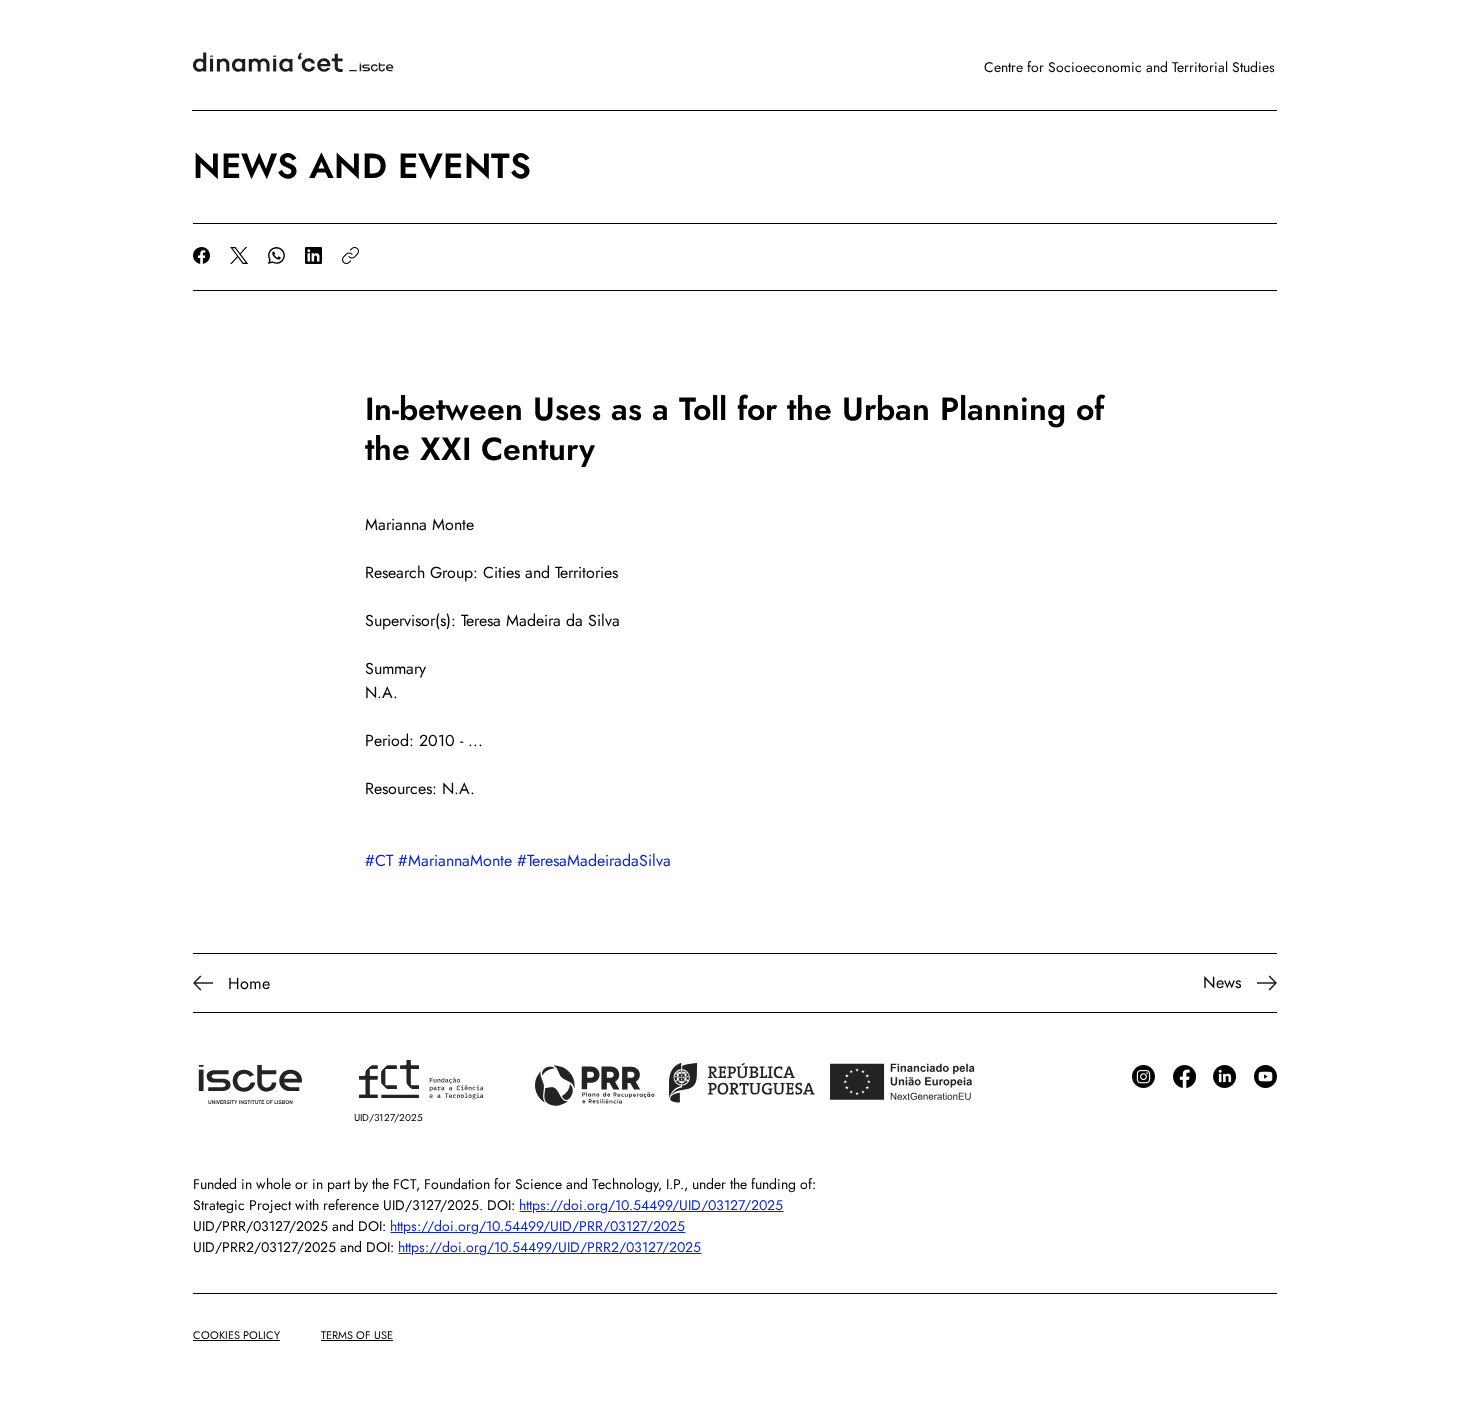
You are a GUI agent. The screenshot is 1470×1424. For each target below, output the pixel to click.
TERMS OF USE (357, 1335)
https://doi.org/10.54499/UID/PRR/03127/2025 (537, 1226)
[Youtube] (1265, 1076)
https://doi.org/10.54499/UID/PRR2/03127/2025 (549, 1247)
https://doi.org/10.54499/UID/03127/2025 (651, 1205)
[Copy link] (350, 255)
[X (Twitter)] (239, 255)
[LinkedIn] (313, 255)
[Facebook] (201, 255)
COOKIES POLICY (236, 1335)
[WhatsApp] (276, 255)
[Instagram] (1143, 1076)
